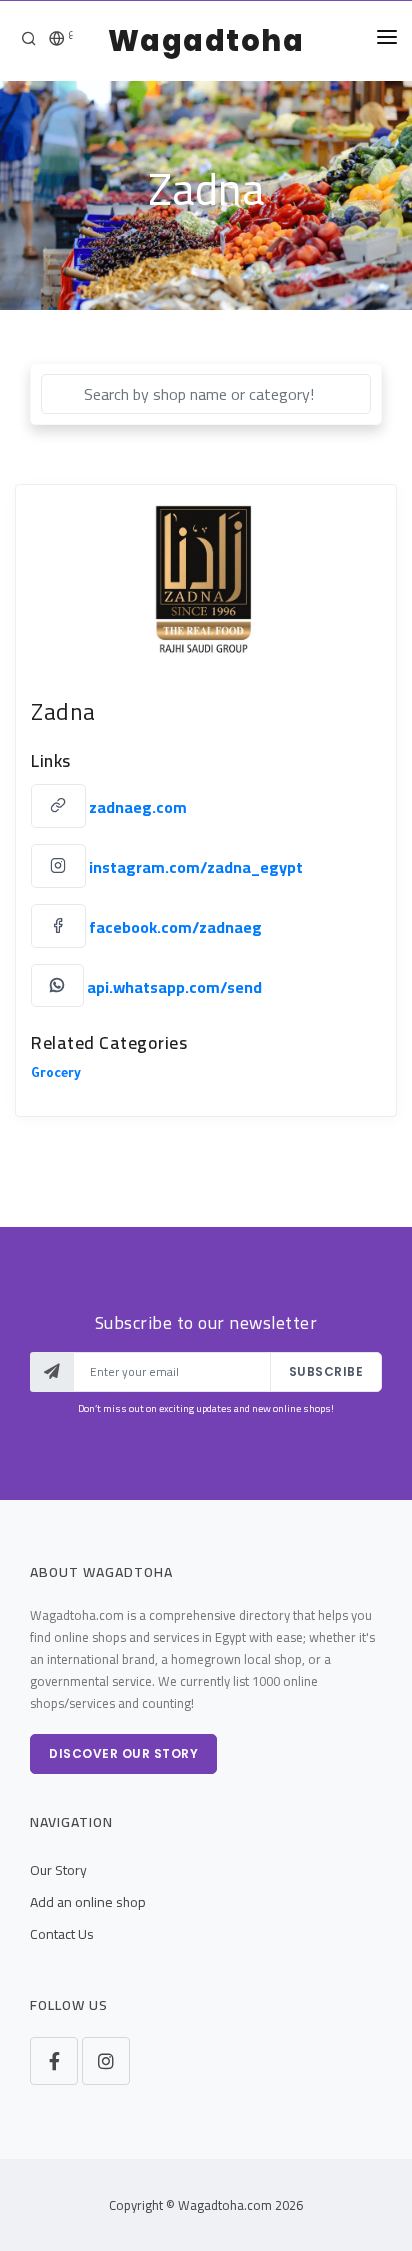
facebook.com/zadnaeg (175, 927)
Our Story (58, 1870)
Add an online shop (88, 1902)
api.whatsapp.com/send (174, 986)
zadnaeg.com (138, 807)
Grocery (56, 1075)
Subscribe (326, 1371)
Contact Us (62, 1934)
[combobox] (206, 394)
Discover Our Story (123, 1753)
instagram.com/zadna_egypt (196, 867)
